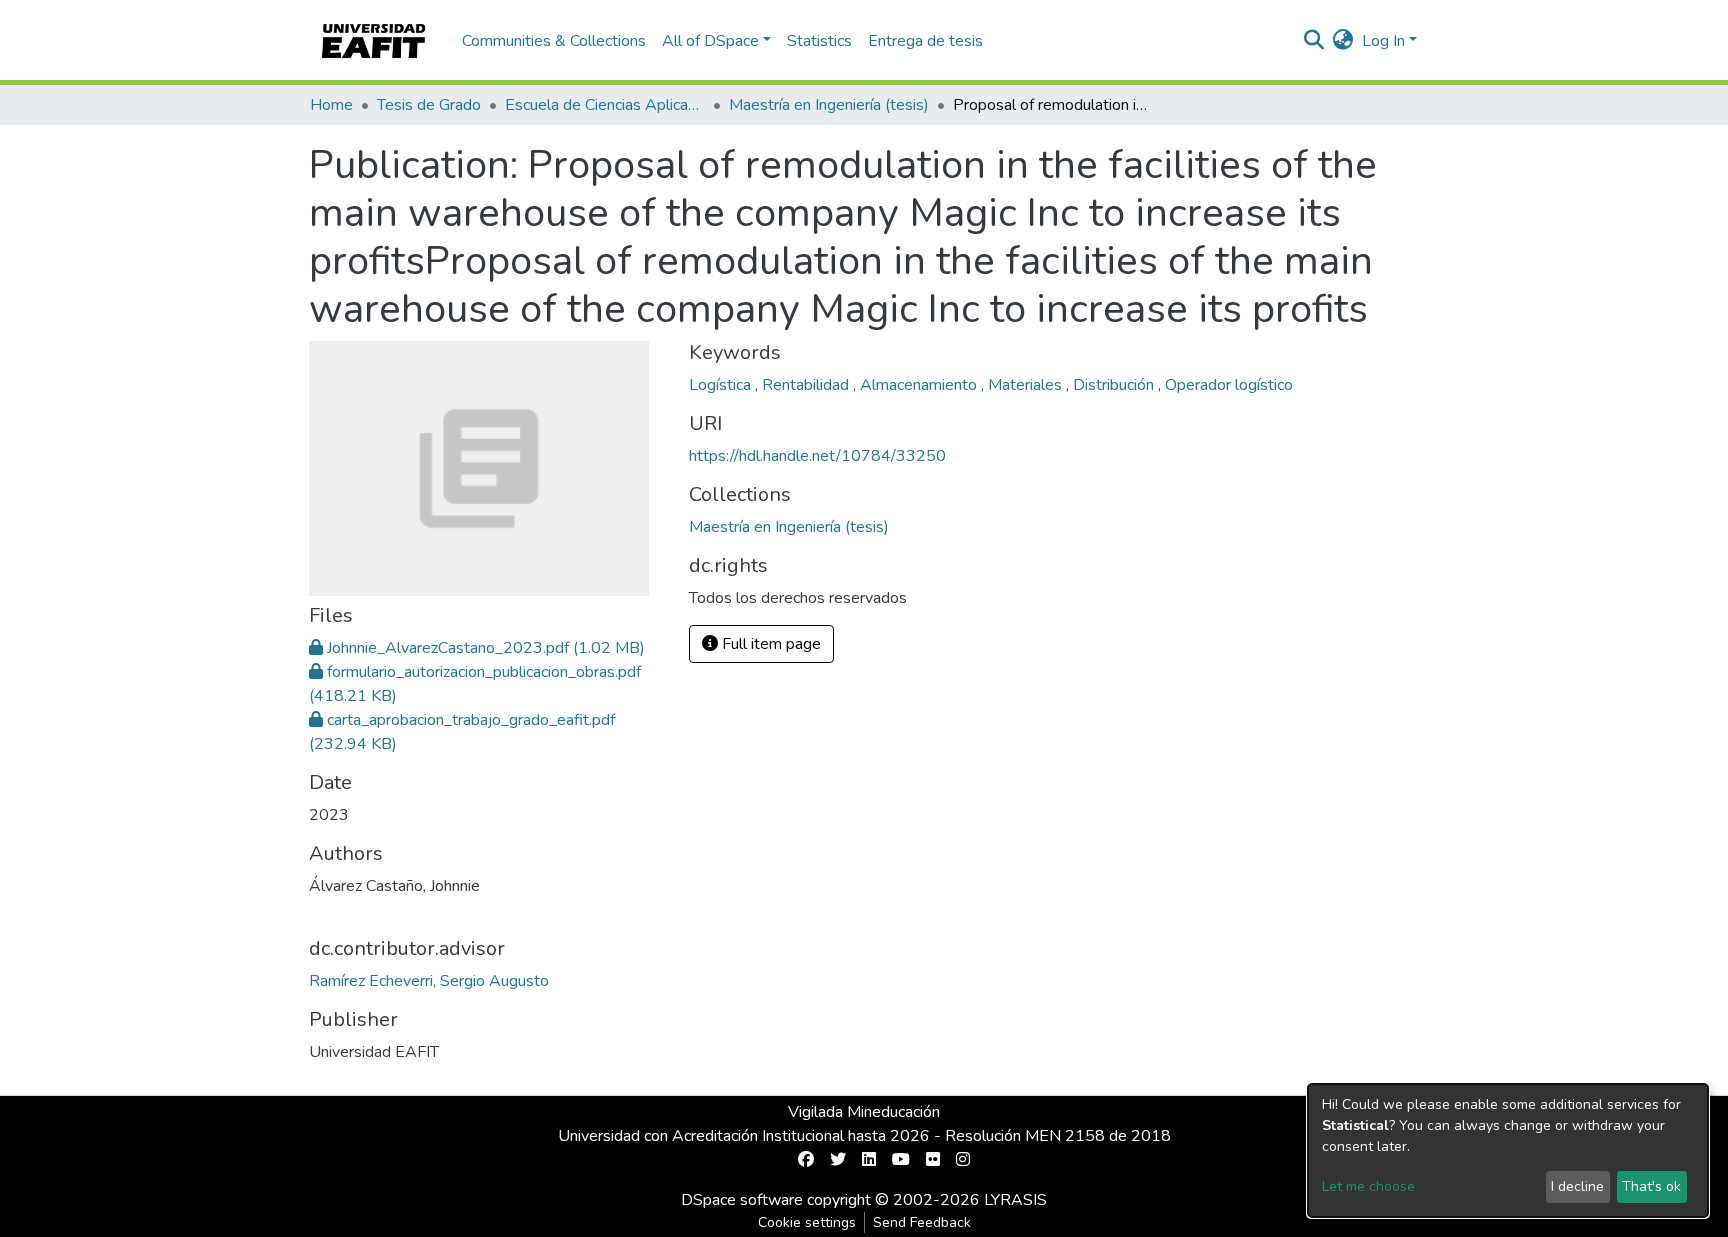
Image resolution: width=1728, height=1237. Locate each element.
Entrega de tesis (925, 41)
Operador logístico (1229, 385)
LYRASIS (1015, 1200)
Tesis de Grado (429, 105)
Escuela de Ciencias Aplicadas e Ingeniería (605, 105)
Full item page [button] (769, 644)
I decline (1577, 1186)
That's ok (1651, 1186)
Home (331, 105)
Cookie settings (807, 1222)
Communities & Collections (554, 41)
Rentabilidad (807, 385)
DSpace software (742, 1200)
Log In (1383, 41)
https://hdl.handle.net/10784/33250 (817, 456)
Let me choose (1368, 1186)
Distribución (1115, 385)
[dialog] (1508, 1150)
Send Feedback (922, 1222)
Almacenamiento (920, 385)
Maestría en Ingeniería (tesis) (829, 105)
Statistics (819, 41)
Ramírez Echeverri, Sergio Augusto (429, 981)
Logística (722, 385)
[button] (1343, 41)
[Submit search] (1314, 41)
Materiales (1027, 385)
